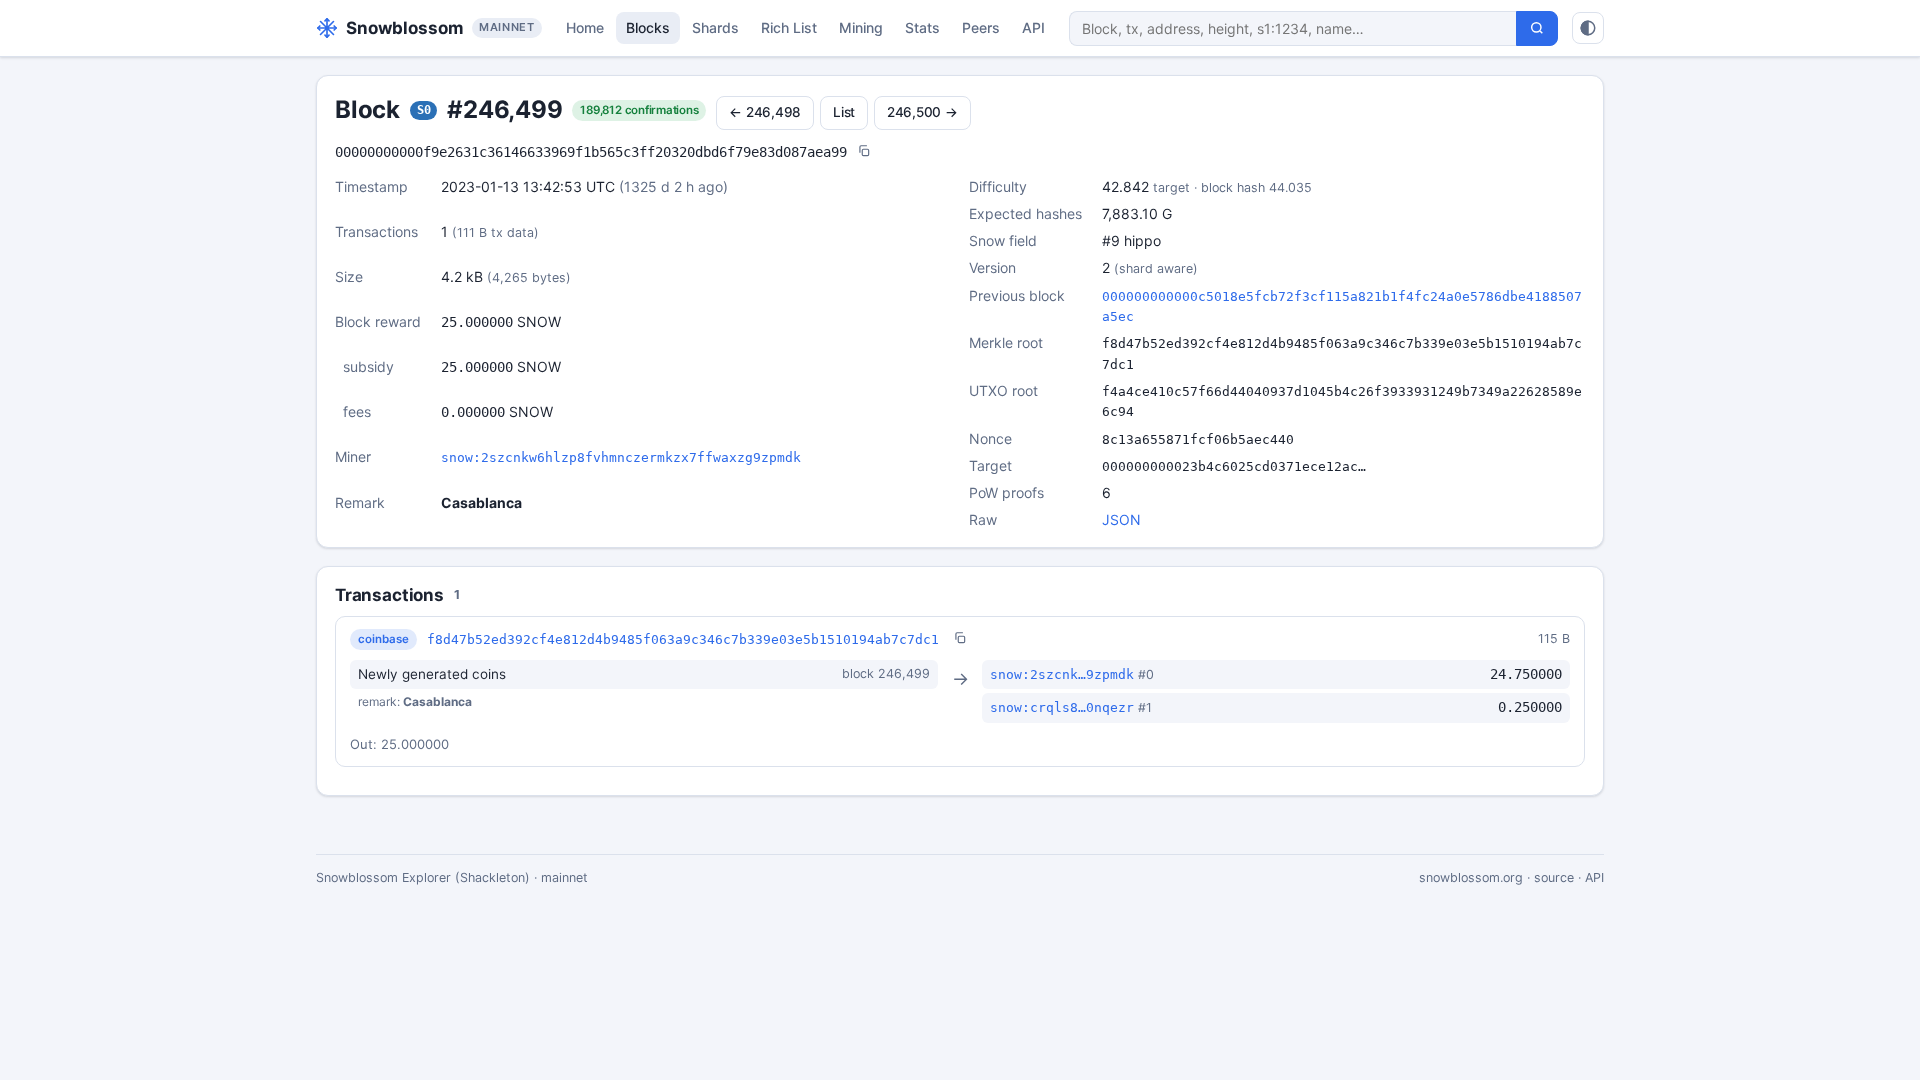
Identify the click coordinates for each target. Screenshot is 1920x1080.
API (1033, 27)
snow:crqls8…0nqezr (1062, 707)
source (1554, 877)
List (844, 112)
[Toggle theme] (1588, 28)
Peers (981, 27)
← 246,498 (765, 112)
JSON (1121, 519)
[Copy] (864, 152)
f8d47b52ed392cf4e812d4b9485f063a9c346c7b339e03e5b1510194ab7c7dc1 (683, 639)
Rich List (789, 27)
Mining (861, 27)
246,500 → (922, 112)
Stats (922, 27)
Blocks (648, 27)
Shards (715, 27)
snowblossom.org (1471, 877)
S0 (424, 110)
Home (585, 27)
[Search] (1537, 28)
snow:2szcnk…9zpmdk (1062, 674)
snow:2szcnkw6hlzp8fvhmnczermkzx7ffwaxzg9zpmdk (621, 457)
